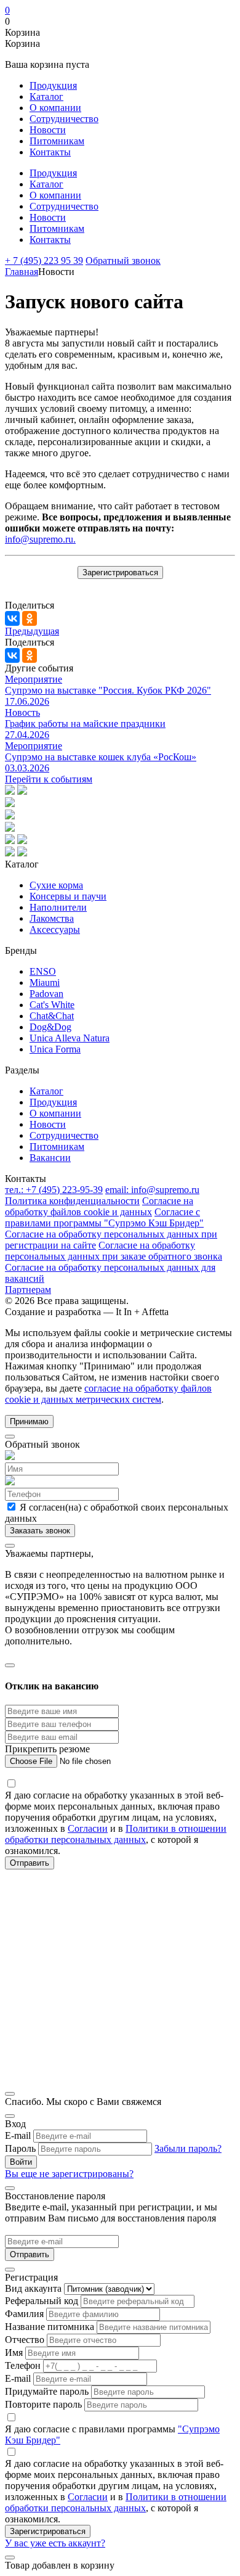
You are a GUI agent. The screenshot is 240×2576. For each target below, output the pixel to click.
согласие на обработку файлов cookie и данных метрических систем (108, 1394)
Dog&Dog (50, 1027)
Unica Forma (55, 1049)
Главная (22, 272)
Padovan (46, 994)
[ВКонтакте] (12, 618)
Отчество (25, 2340)
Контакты (50, 152)
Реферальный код (42, 2301)
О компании (55, 108)
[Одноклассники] (30, 618)
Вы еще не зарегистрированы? (69, 2174)
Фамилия (24, 2314)
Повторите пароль (43, 2404)
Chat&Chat (52, 1016)
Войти (21, 2162)
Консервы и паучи (68, 896)
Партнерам (28, 1290)
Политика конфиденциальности (72, 1201)
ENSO (43, 971)
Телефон (23, 2365)
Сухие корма (56, 885)
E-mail (18, 2135)
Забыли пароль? (188, 2148)
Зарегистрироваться (120, 572)
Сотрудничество (64, 119)
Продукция (53, 85)
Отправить (30, 2254)
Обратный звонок (123, 260)
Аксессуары (55, 929)
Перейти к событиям (49, 779)
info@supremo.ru (152, 1190)
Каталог (46, 96)
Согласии (88, 1828)
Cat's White (52, 1005)
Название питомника (50, 2327)
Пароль (20, 2148)
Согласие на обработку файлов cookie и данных (99, 1206)
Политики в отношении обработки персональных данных (116, 1834)
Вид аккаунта (33, 2288)
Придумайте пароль (47, 2391)
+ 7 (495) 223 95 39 (44, 260)
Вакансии (50, 1158)
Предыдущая (32, 631)
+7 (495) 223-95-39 (54, 1190)
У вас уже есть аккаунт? (55, 2543)
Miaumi (45, 982)
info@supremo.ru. (40, 539)
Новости (48, 130)
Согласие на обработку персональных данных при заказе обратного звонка (114, 1251)
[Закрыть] (10, 1437)
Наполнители (58, 907)
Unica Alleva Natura (70, 1038)
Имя (14, 2352)
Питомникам (57, 141)
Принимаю (29, 1421)
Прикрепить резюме (47, 1749)
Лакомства (52, 918)
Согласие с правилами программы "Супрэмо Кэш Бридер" (104, 1217)
